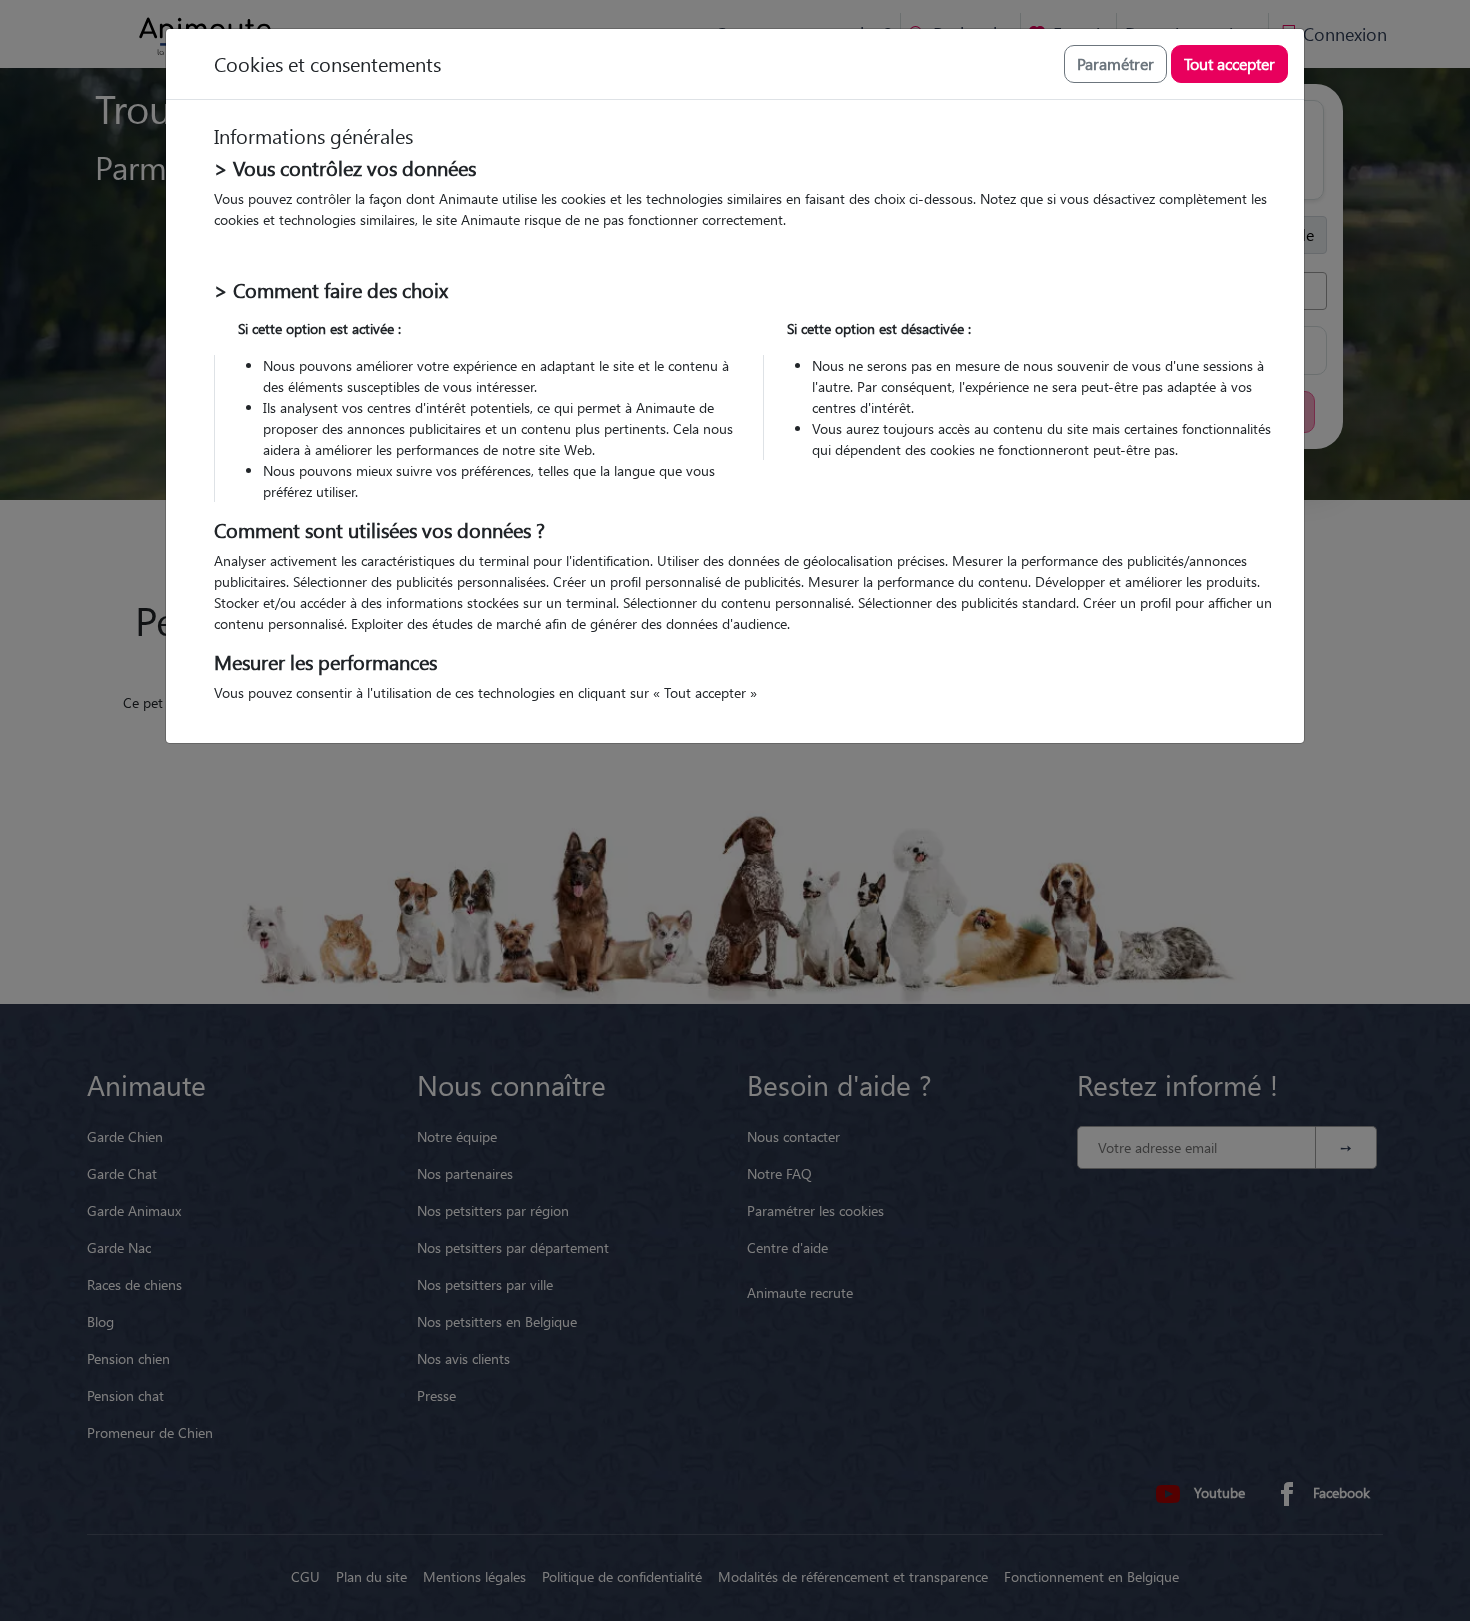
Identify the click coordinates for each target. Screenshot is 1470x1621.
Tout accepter (1229, 63)
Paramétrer (1115, 63)
